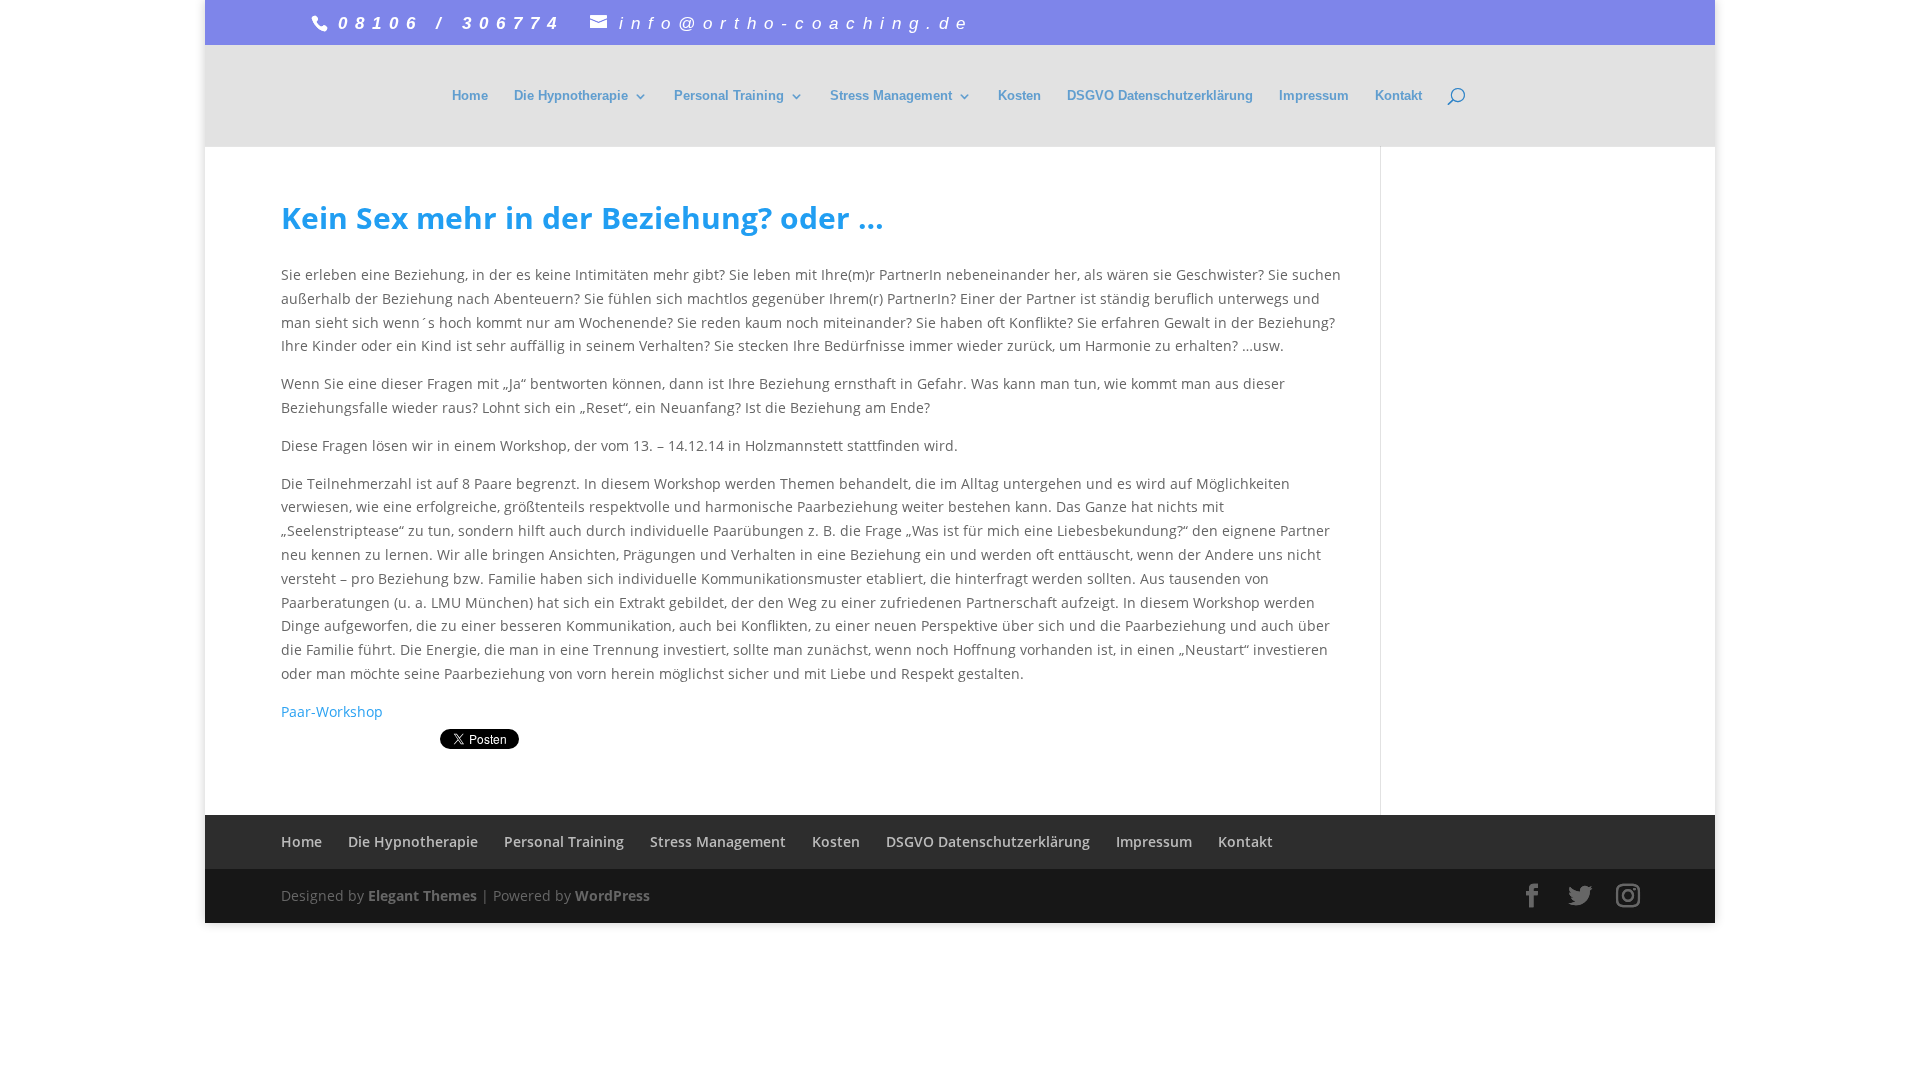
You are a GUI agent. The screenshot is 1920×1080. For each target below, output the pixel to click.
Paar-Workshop (332, 711)
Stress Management (891, 96)
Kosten (1019, 96)
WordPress (612, 895)
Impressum (1314, 96)
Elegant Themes (422, 895)
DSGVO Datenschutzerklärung (1160, 96)
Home (470, 96)
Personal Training (729, 96)
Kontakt (1398, 96)
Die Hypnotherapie (571, 96)
